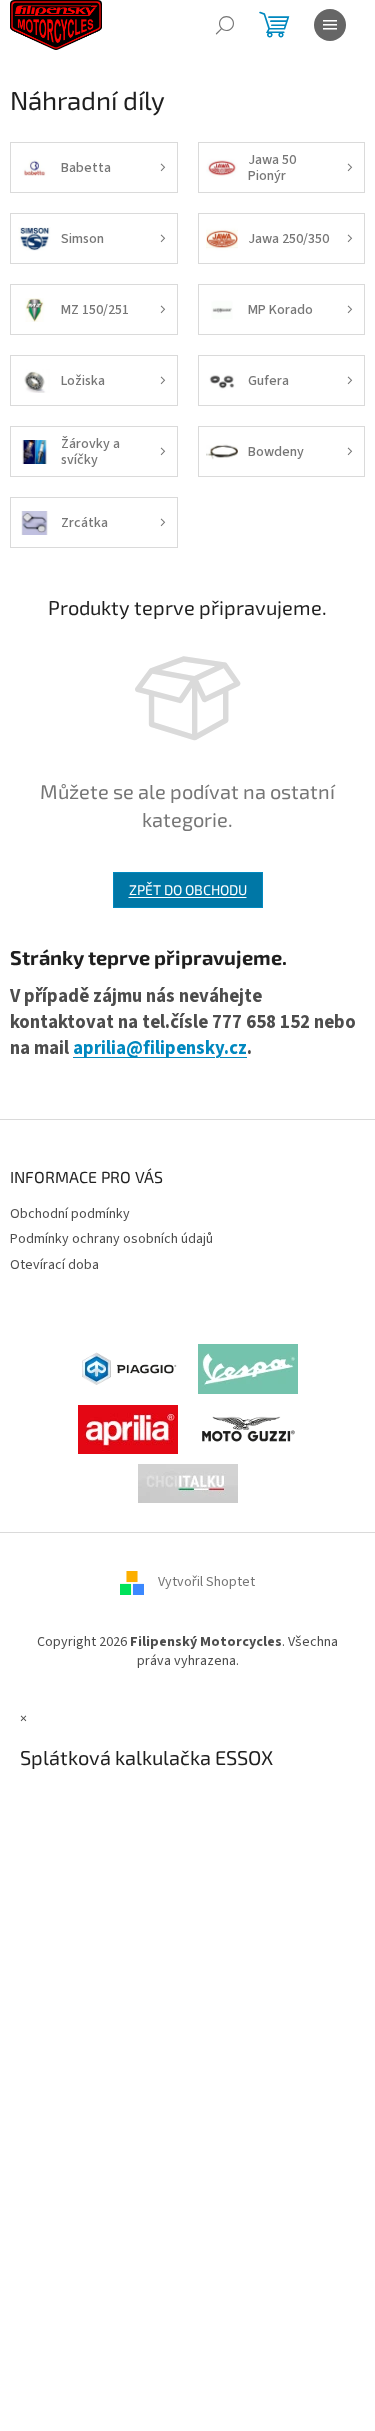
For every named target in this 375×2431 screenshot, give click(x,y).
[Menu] (330, 25)
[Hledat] (225, 25)
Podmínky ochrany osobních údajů (111, 1239)
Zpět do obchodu (188, 889)
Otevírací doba (54, 1265)
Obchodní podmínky (70, 1214)
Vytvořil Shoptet (206, 1582)
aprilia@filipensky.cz (160, 1048)
